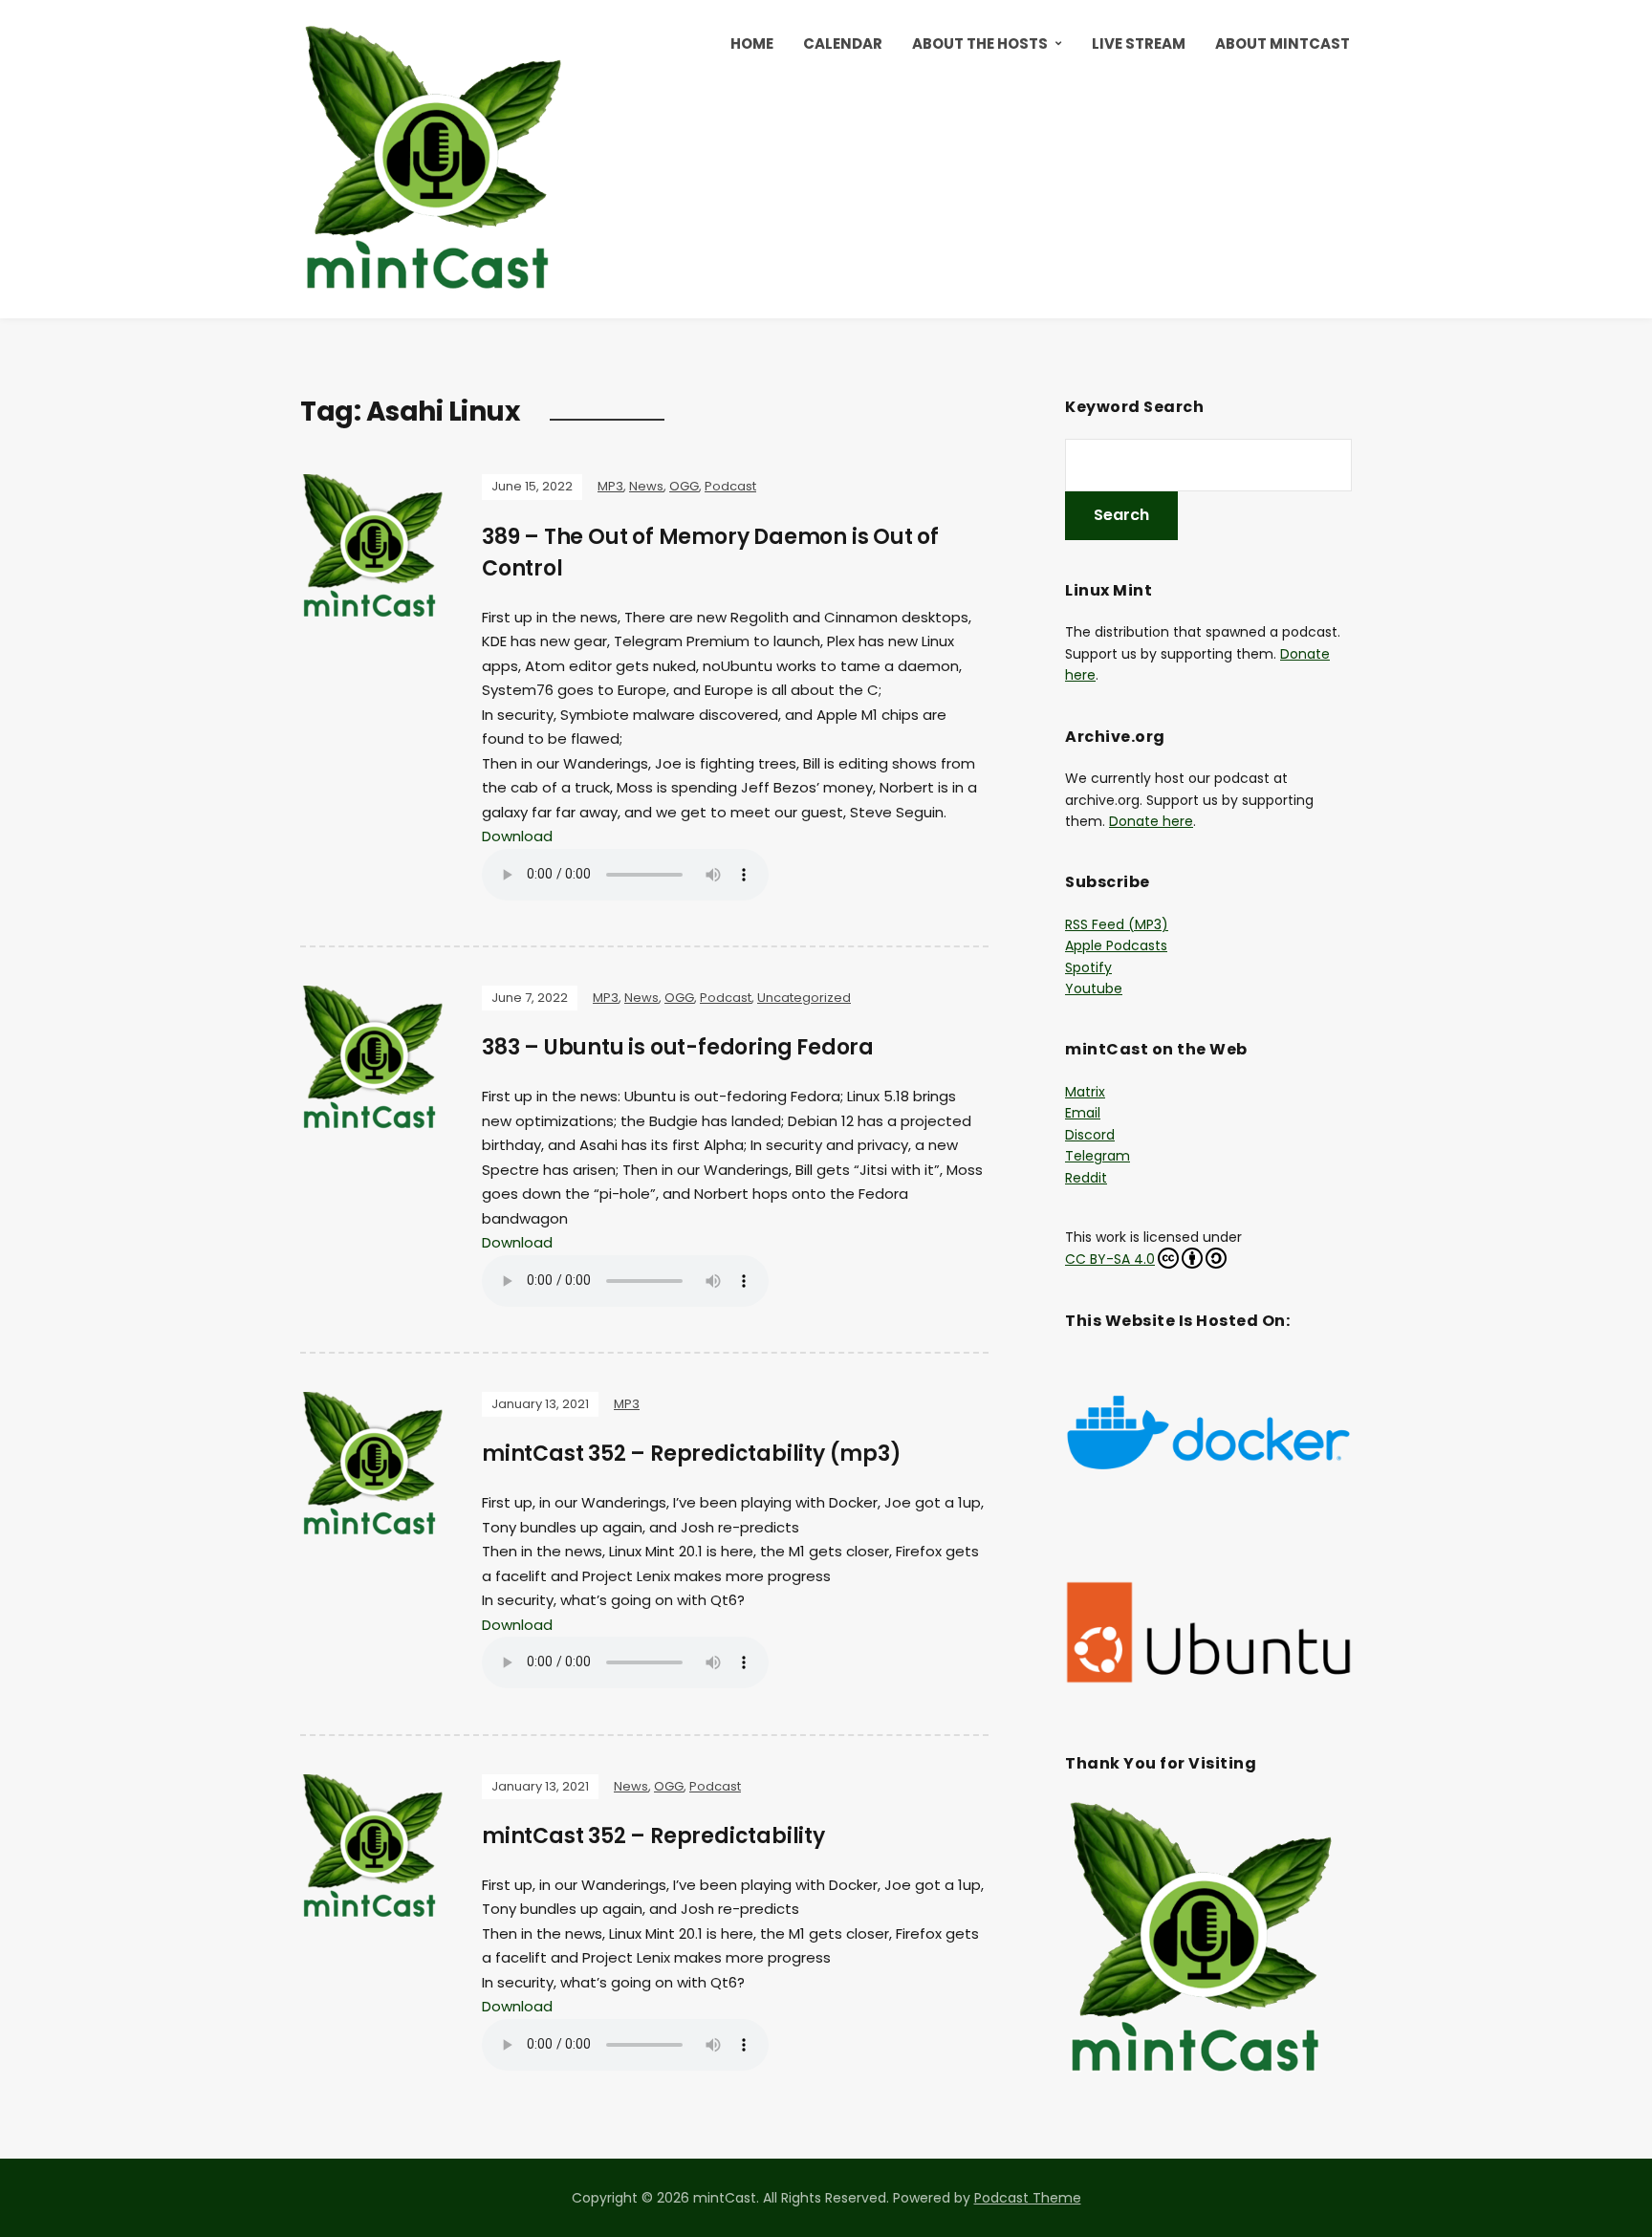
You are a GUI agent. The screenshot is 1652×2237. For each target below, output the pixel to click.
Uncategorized (804, 998)
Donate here (1151, 821)
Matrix (1085, 1092)
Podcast (730, 486)
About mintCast (1282, 43)
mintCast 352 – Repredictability (653, 1836)
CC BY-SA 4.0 (1110, 1259)
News (646, 486)
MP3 (610, 486)
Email (1083, 1113)
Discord (1090, 1135)
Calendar (843, 43)
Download (517, 836)
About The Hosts (980, 43)
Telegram (1098, 1156)
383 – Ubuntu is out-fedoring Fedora (678, 1047)
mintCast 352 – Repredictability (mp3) (692, 1454)
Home (752, 43)
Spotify (1088, 967)
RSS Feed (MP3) (1117, 924)
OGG (684, 486)
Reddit (1086, 1178)
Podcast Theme (1028, 2198)
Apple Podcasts (1116, 945)
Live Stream (1139, 43)
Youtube (1094, 988)
